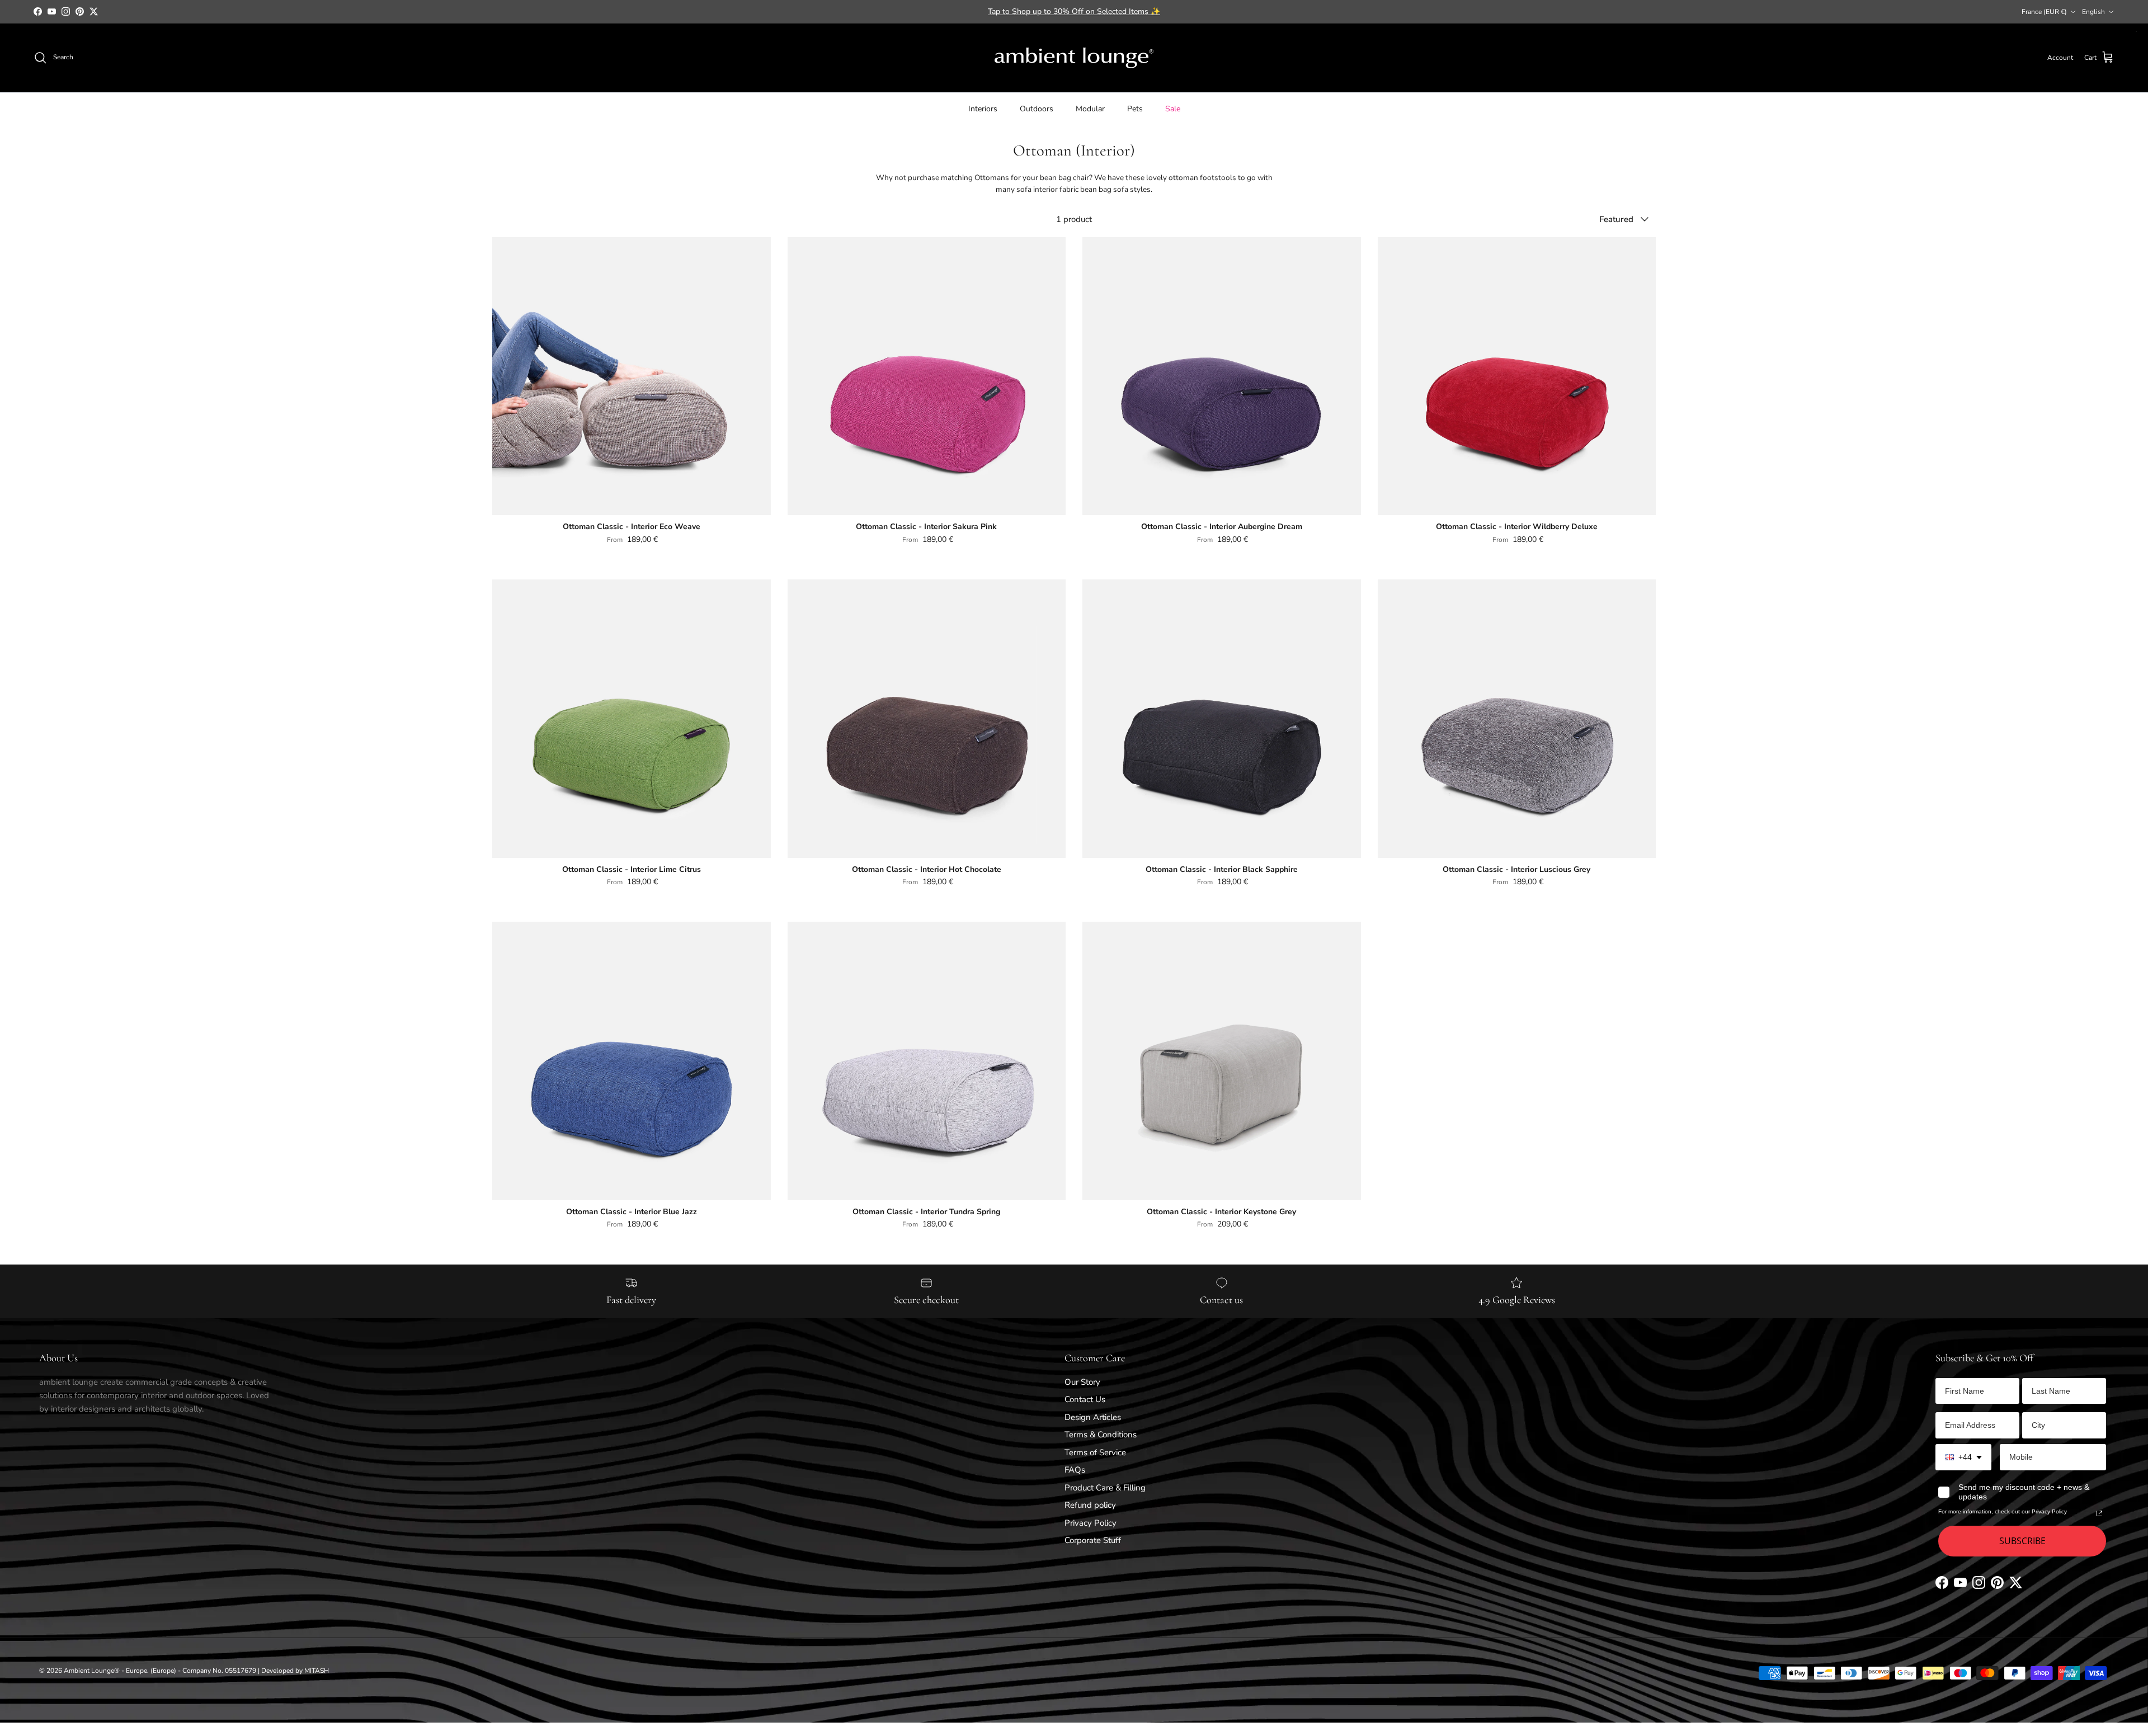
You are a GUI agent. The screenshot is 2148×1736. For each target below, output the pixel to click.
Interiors (983, 108)
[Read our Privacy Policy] (2099, 1513)
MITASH (317, 1671)
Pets (1135, 108)
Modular (1090, 108)
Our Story (1082, 1382)
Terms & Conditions (1101, 1435)
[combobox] (1963, 1457)
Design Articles (1093, 1417)
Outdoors (1037, 108)
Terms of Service (1095, 1452)
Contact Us (1085, 1399)
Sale (1173, 108)
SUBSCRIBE (2022, 1541)
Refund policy (1090, 1505)
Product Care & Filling (1105, 1488)
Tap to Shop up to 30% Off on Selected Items (1074, 11)
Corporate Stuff (1093, 1540)
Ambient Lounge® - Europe (105, 1671)
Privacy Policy (1091, 1523)
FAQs (1075, 1470)
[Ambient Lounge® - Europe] (1074, 58)
